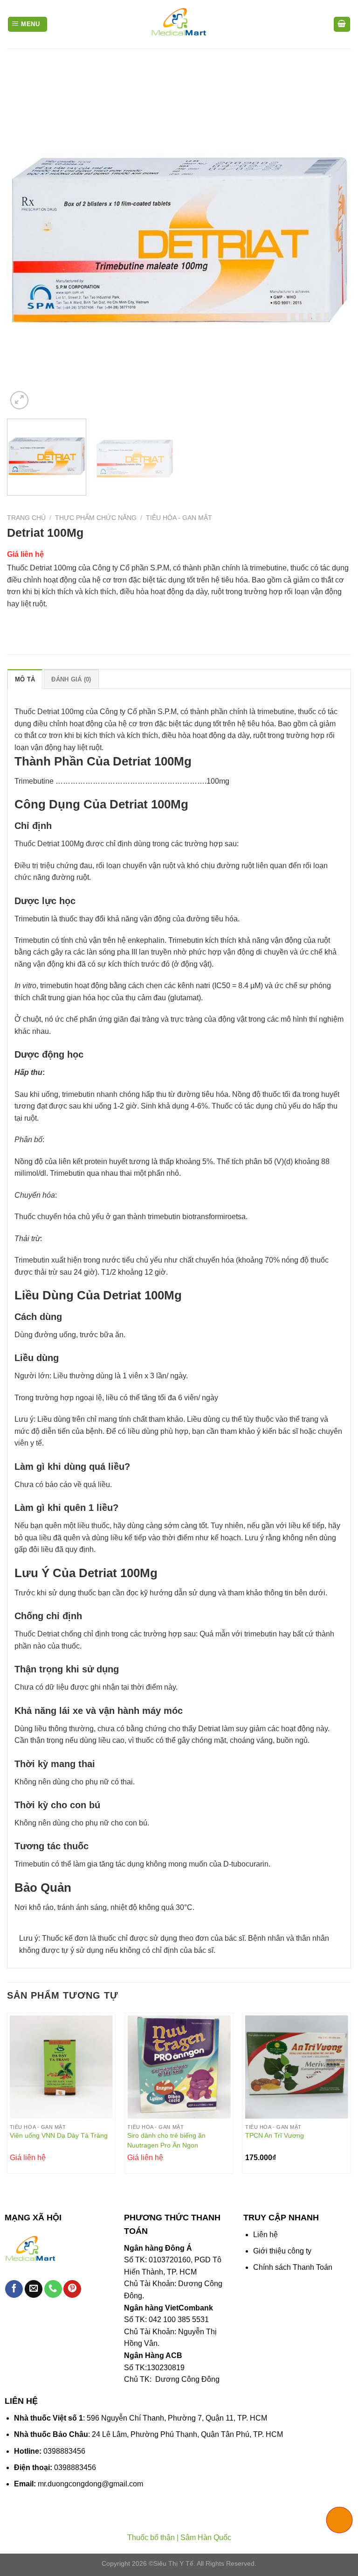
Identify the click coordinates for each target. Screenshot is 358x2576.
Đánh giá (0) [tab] (71, 679)
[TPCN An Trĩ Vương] (297, 2067)
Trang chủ (26, 518)
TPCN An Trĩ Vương (275, 2135)
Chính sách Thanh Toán (293, 2267)
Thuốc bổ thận (151, 2537)
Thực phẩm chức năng (96, 518)
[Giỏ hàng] (342, 25)
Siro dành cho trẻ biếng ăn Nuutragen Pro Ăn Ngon (166, 2140)
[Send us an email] (34, 2289)
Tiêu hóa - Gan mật (179, 518)
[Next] (332, 239)
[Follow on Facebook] (14, 2289)
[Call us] (53, 2289)
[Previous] (26, 239)
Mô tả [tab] (25, 679)
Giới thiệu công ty (282, 2251)
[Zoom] (19, 400)
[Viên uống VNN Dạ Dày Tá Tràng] (61, 2067)
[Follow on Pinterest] (72, 2289)
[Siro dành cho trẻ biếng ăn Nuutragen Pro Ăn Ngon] (179, 2067)
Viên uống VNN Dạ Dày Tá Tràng (59, 2135)
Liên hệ (265, 2235)
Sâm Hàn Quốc (206, 2537)
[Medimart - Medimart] (179, 24)
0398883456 (64, 2451)
